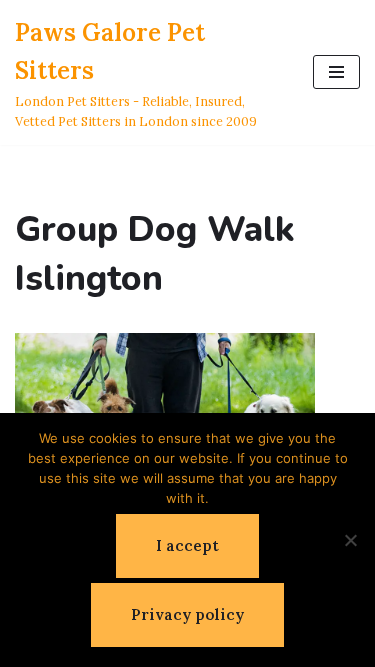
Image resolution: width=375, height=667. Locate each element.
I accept (187, 545)
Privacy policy (187, 614)
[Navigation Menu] (336, 72)
